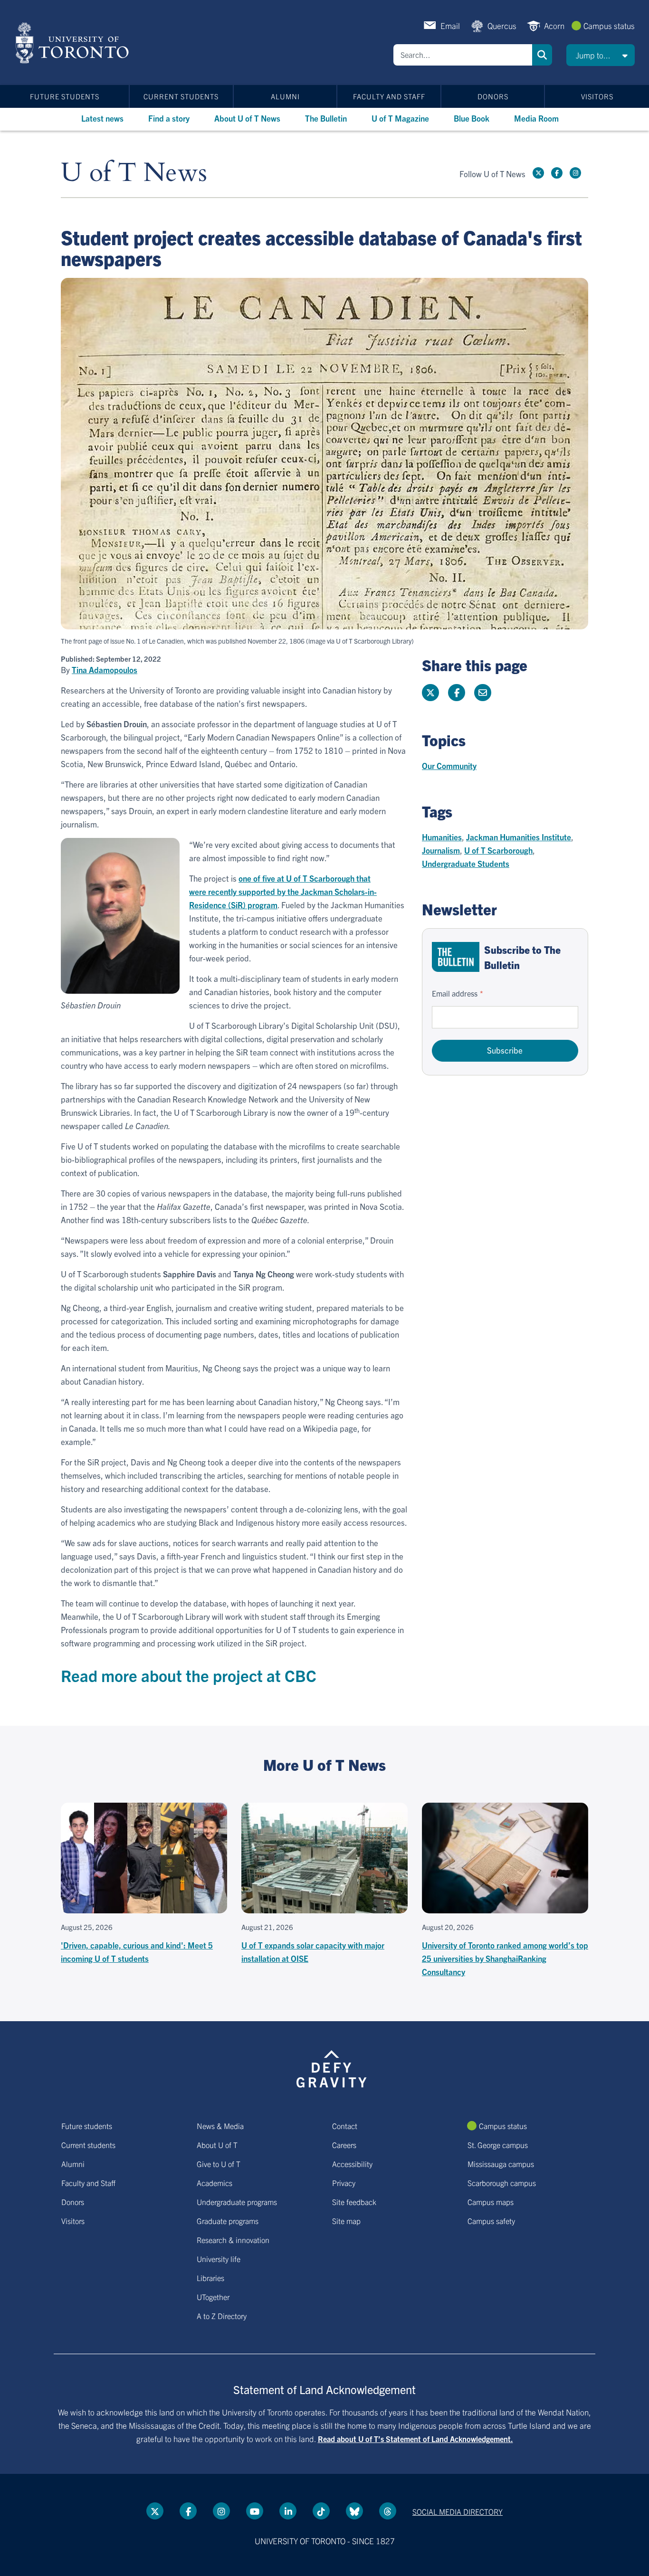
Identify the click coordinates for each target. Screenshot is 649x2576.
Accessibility (352, 2164)
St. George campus (498, 2145)
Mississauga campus (501, 2164)
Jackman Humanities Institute (519, 837)
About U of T (217, 2145)
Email (450, 25)
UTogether (213, 2297)
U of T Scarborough (498, 850)
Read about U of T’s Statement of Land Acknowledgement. (415, 2439)
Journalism (441, 850)
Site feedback (354, 2202)
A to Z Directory (222, 2316)
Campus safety (491, 2221)
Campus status (609, 25)
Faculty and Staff (389, 96)
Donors (493, 96)
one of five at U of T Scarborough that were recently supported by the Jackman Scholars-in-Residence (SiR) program (283, 891)
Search (542, 55)
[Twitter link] (538, 173)
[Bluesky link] (354, 2511)
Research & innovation (233, 2240)
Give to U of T (219, 2164)
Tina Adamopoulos (105, 670)
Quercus (502, 25)
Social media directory (458, 2511)
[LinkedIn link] (288, 2511)
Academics (215, 2183)
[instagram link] (575, 173)
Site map (346, 2221)
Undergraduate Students (466, 863)
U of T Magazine (400, 118)
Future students (65, 96)
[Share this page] (483, 693)
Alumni (285, 96)
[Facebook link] (557, 173)
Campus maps (491, 2202)
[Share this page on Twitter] (430, 693)
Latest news (102, 118)
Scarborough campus (502, 2183)
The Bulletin (326, 118)
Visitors (597, 96)
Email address (455, 993)
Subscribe (505, 1050)
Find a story (169, 118)
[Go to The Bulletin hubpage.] (456, 957)
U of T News (134, 173)
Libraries (210, 2278)
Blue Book (472, 118)
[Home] (74, 43)
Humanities (442, 837)
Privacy (344, 2183)
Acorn (554, 25)
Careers (344, 2145)
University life (219, 2259)
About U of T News (247, 118)
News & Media (220, 2126)
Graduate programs (228, 2221)
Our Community (449, 765)
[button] (601, 55)
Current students (181, 96)
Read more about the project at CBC (189, 1675)
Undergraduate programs (237, 2202)
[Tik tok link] (321, 2511)
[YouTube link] (255, 2511)
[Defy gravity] (332, 2067)
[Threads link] (388, 2511)
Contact (345, 2126)
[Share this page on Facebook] (457, 693)
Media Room (536, 118)
